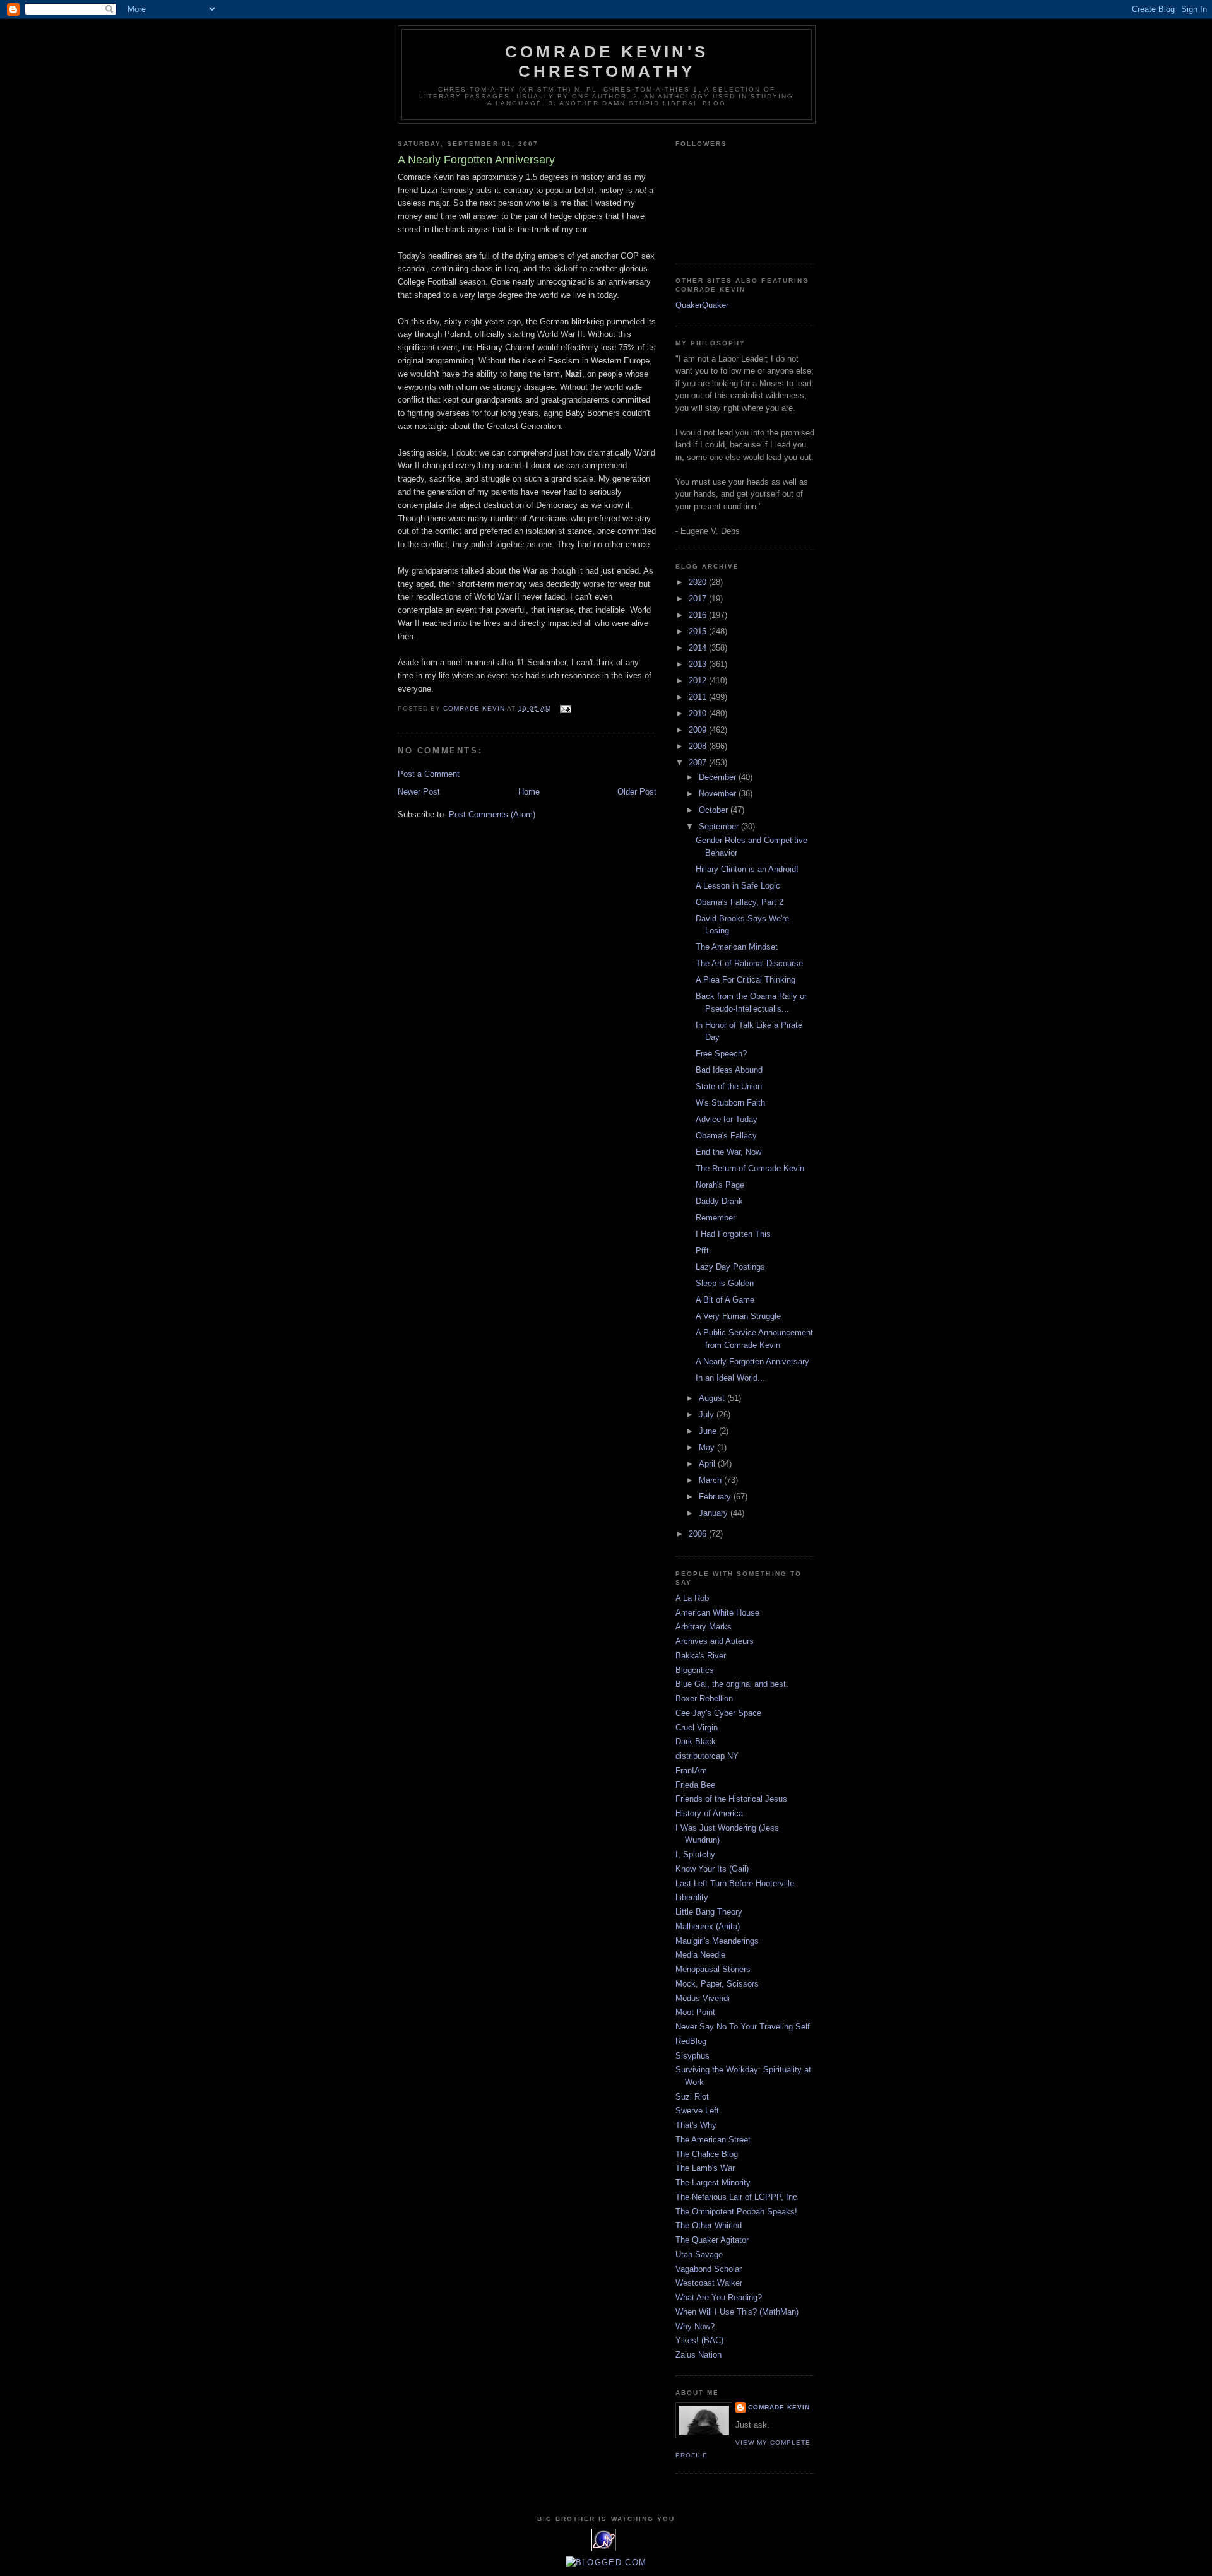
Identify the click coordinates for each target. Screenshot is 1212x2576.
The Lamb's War (705, 2168)
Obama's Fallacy (726, 1136)
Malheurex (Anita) (708, 1926)
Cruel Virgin (697, 1728)
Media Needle (700, 1955)
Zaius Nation (698, 2355)
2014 (699, 648)
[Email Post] (565, 708)
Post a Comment (429, 774)
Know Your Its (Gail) (712, 1869)
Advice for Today (727, 1119)
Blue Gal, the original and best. (732, 1684)
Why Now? (695, 2326)
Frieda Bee (695, 1785)
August (713, 1398)
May (708, 1447)
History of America (709, 1813)
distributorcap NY (707, 1756)
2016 (699, 615)
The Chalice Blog (707, 2154)
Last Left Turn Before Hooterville (735, 1883)
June (709, 1431)
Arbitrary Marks (704, 1627)
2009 (699, 730)
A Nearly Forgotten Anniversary (752, 1362)
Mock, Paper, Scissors (717, 1984)
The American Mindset (737, 947)
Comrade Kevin (779, 2407)
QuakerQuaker (702, 305)
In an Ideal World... (730, 1378)
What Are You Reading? (719, 2297)
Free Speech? (721, 1054)
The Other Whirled (709, 2225)
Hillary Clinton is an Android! (747, 869)
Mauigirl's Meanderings (717, 1941)
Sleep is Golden (725, 1283)
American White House (717, 1613)
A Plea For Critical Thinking (746, 980)
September (720, 826)
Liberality (692, 1897)
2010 (699, 713)
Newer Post (419, 792)
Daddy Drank (719, 1201)
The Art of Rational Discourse (749, 963)
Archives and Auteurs (715, 1641)
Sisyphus (692, 2056)
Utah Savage (699, 2254)
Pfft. (704, 1250)
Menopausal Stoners (713, 1969)
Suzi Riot (692, 2097)
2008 (699, 746)
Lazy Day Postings (730, 1267)
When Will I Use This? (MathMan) (737, 2312)
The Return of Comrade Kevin (750, 1168)
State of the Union (729, 1086)
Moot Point (695, 2012)
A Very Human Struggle (738, 1316)
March (711, 1480)
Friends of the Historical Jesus (731, 1799)
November (719, 794)
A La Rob (692, 1598)
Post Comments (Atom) (492, 814)
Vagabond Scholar (709, 2269)
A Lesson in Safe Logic (738, 886)
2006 (699, 1534)
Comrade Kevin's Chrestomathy (607, 62)
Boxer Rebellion (704, 1699)
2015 (699, 631)
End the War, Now (728, 1152)
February (716, 1497)
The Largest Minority (713, 2183)
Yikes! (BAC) (699, 2340)
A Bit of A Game (725, 1300)
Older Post (637, 792)
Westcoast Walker (709, 2283)
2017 (699, 599)
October (715, 810)
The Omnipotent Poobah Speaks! (736, 2212)
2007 (699, 763)
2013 (699, 664)
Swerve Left (697, 2111)
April (708, 1464)
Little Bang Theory (709, 1912)
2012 (699, 681)
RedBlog (691, 2041)
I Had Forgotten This (733, 1234)
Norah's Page (720, 1185)
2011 (699, 697)
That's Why (696, 2125)
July (708, 1415)
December (719, 777)
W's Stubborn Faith (730, 1103)
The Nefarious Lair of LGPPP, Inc (736, 2197)
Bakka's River (701, 1656)
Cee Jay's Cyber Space (718, 1713)
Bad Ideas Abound (729, 1070)
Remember (716, 1218)
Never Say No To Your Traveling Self (743, 2027)
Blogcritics (695, 1670)
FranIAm (691, 1770)
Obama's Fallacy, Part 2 (740, 902)
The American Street (713, 2140)
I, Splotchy (695, 1854)
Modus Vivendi (703, 1998)
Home (529, 792)
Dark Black (696, 1741)
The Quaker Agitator (712, 2240)
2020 (699, 582)
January (715, 1513)
